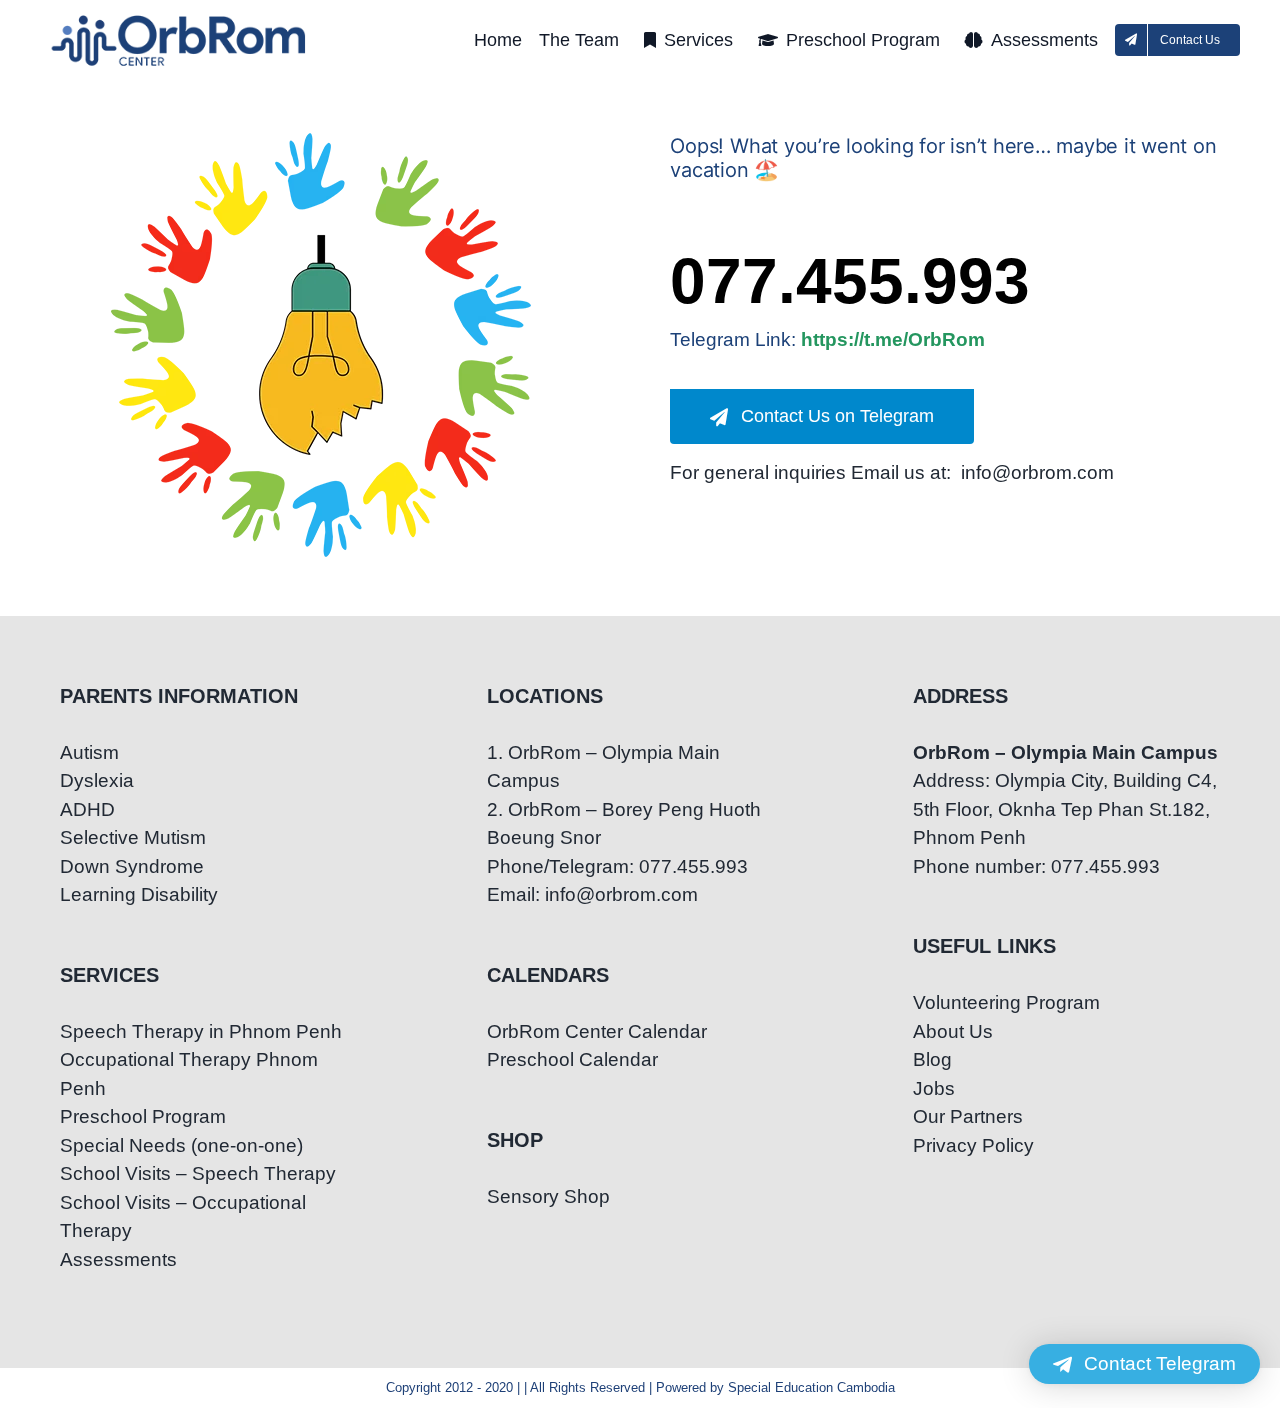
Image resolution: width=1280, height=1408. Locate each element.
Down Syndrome (132, 866)
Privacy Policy (973, 1145)
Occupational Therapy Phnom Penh (189, 1074)
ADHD (87, 809)
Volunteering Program (1006, 1002)
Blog (932, 1059)
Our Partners (968, 1116)
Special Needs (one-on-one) (181, 1145)
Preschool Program (143, 1116)
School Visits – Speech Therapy (198, 1173)
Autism (89, 752)
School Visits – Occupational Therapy (183, 1217)
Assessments (118, 1259)
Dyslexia (97, 780)
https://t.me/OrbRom (893, 339)
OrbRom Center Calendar (597, 1031)
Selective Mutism (133, 837)
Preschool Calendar (572, 1059)
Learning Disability (139, 894)
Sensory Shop (548, 1196)
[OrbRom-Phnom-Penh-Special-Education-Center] (180, 20)
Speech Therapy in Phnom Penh (201, 1031)
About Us (953, 1031)
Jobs (934, 1088)
